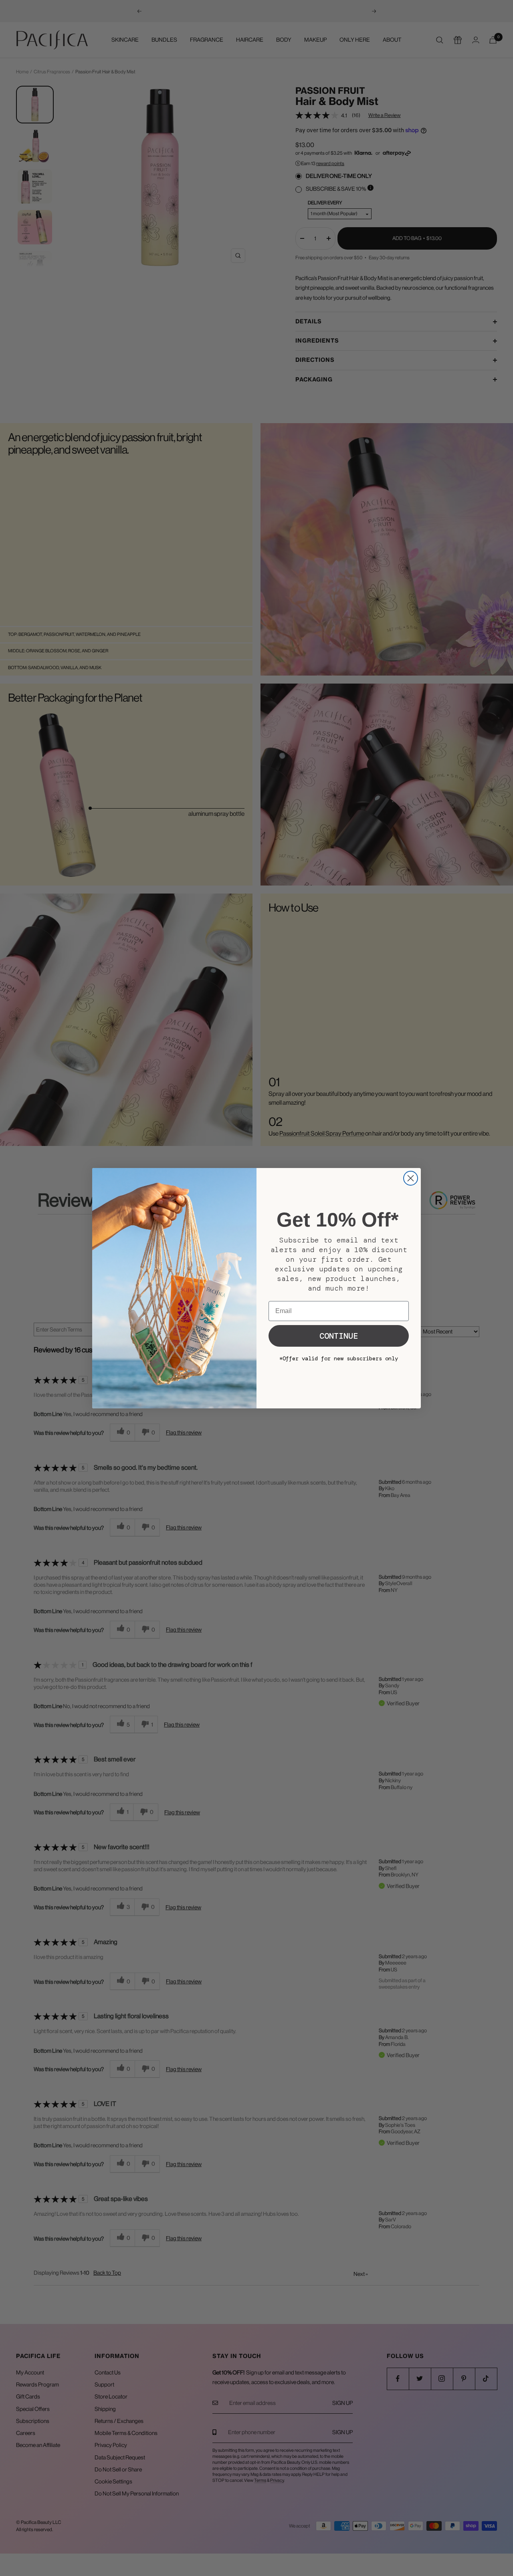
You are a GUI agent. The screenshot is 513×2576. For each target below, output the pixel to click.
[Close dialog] (411, 1178)
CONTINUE (339, 1336)
